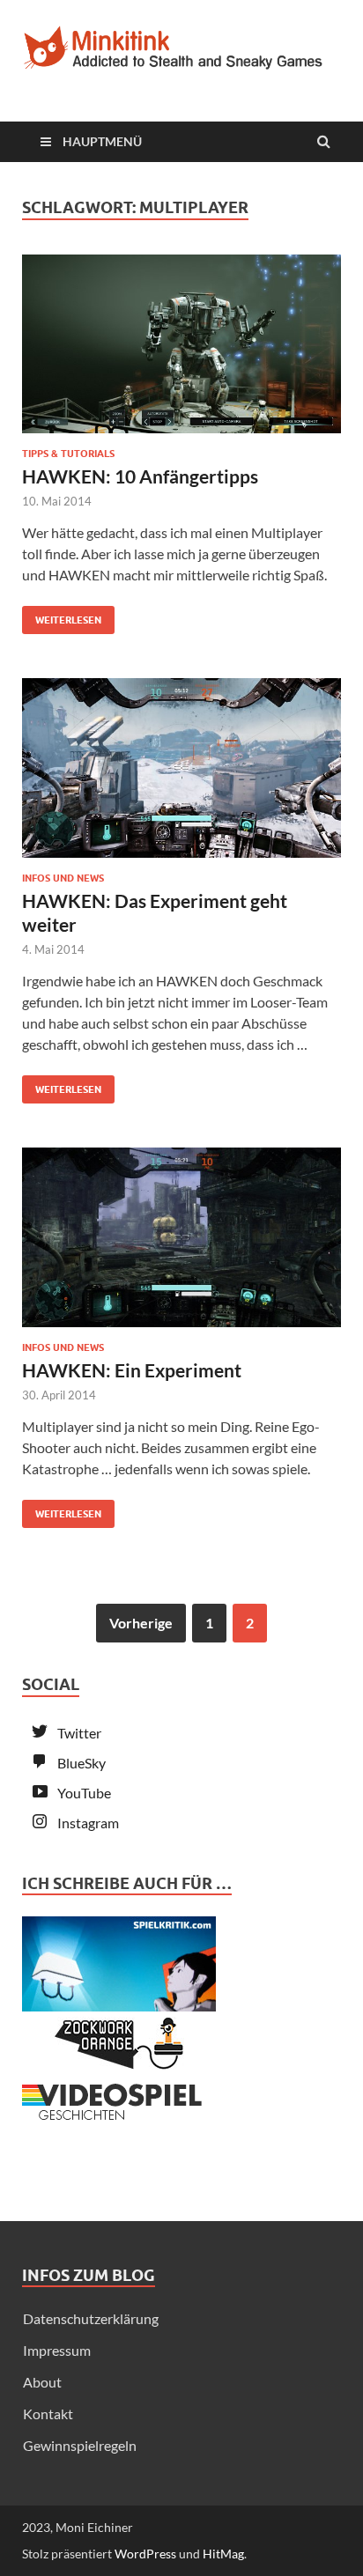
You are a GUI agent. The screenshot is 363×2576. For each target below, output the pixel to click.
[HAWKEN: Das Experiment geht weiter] (181, 775)
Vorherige (141, 1623)
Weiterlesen (62, 616)
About (42, 2382)
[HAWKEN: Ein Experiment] (181, 1244)
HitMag (223, 2554)
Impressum (57, 2350)
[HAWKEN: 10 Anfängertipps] (181, 351)
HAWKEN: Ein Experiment (132, 1370)
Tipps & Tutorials (68, 454)
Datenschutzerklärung (91, 2318)
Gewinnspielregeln (80, 2445)
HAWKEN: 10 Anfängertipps (140, 476)
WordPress (145, 2554)
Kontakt (48, 2414)
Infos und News (63, 878)
